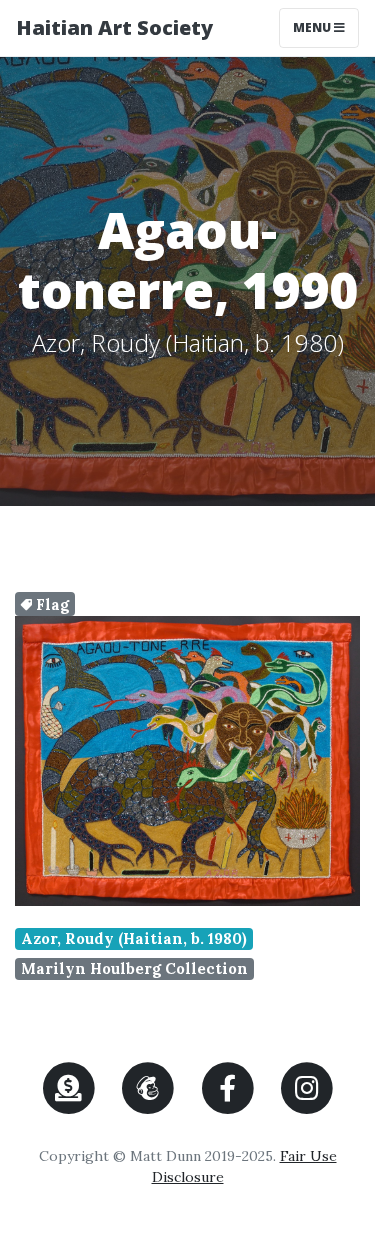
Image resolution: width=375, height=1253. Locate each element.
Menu (325, 27)
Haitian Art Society (114, 27)
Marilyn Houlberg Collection (134, 968)
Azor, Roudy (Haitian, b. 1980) (134, 938)
